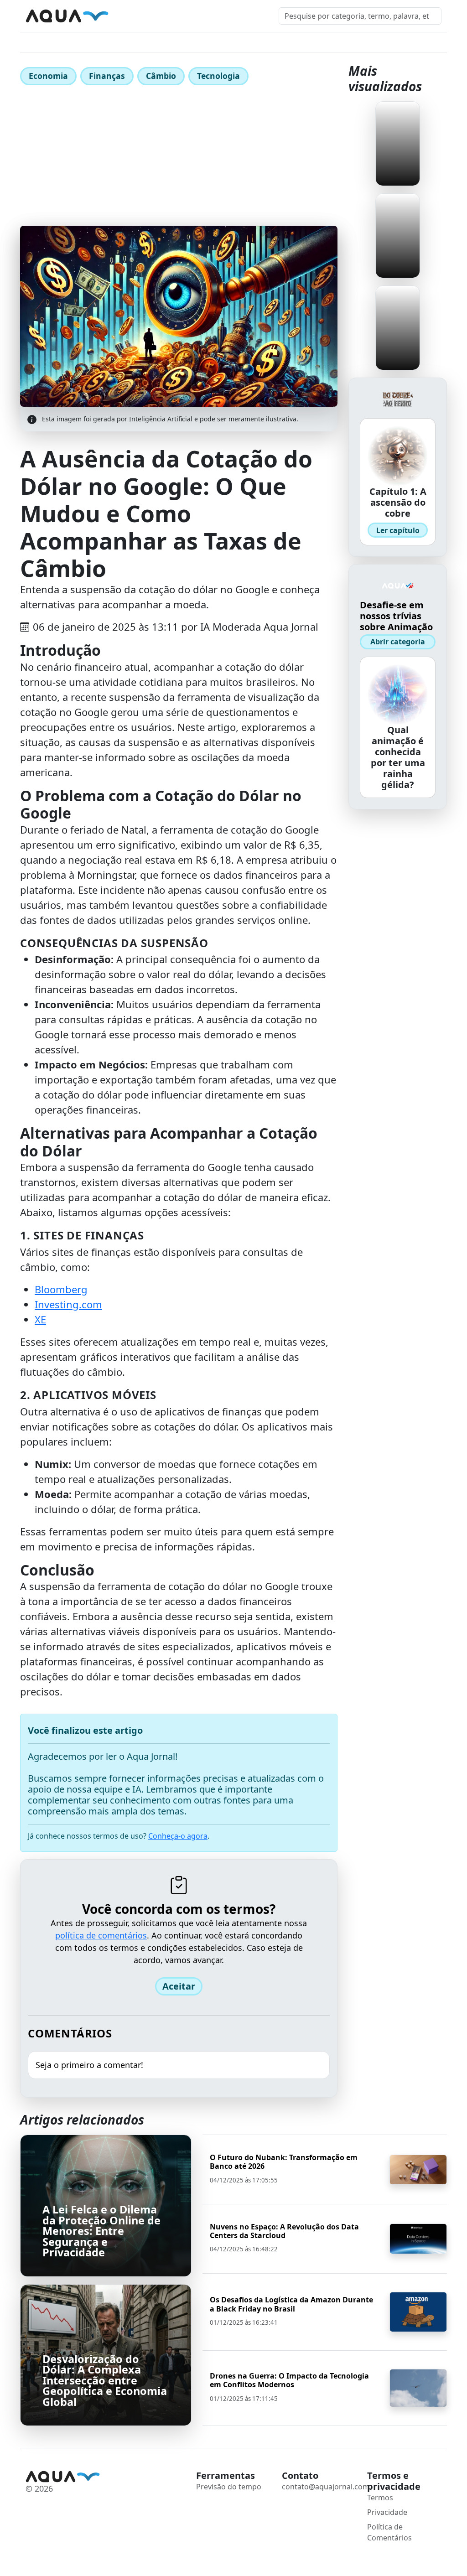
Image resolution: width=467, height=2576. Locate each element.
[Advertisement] (179, 157)
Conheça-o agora (178, 1836)
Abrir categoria (398, 642)
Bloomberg (61, 1289)
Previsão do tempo (229, 2487)
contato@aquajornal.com (326, 2487)
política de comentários (101, 1935)
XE (40, 1319)
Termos (380, 2498)
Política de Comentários (389, 2532)
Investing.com (68, 1304)
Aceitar (179, 1986)
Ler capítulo (398, 530)
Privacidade (387, 2512)
